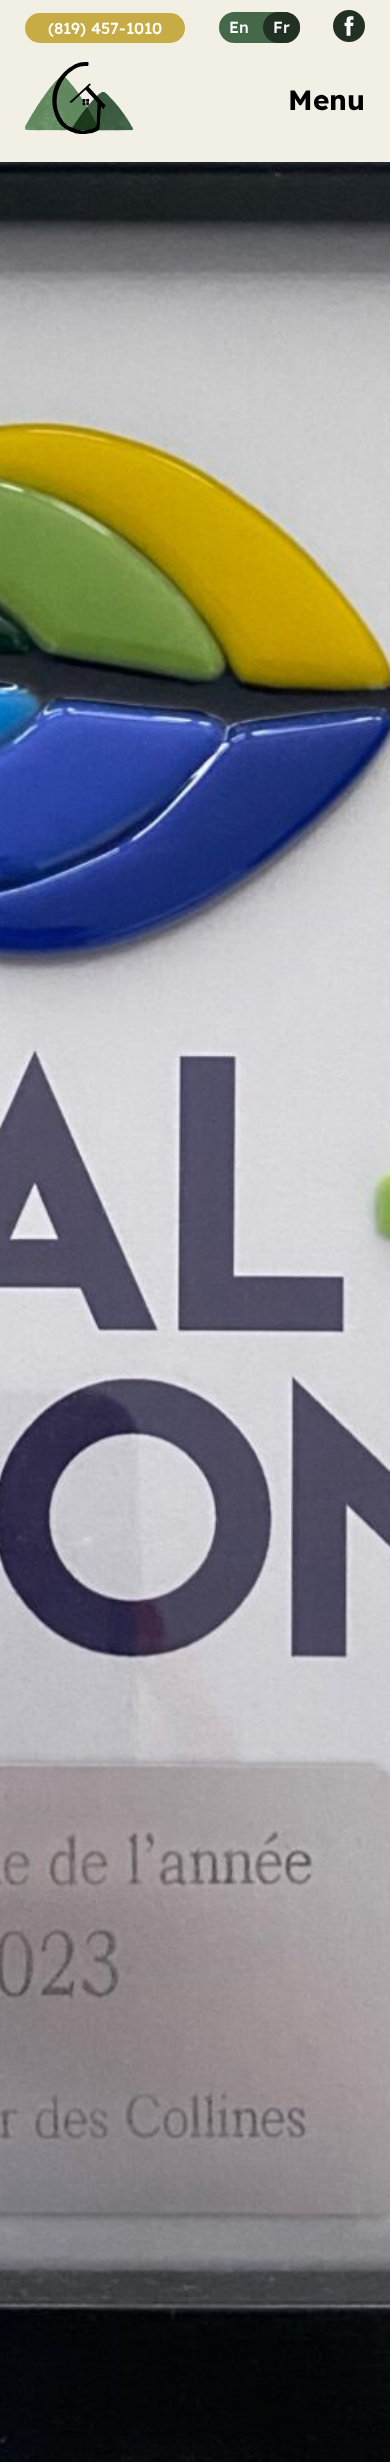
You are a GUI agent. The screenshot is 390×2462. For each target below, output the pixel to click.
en (239, 27)
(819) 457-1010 (105, 28)
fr (281, 27)
